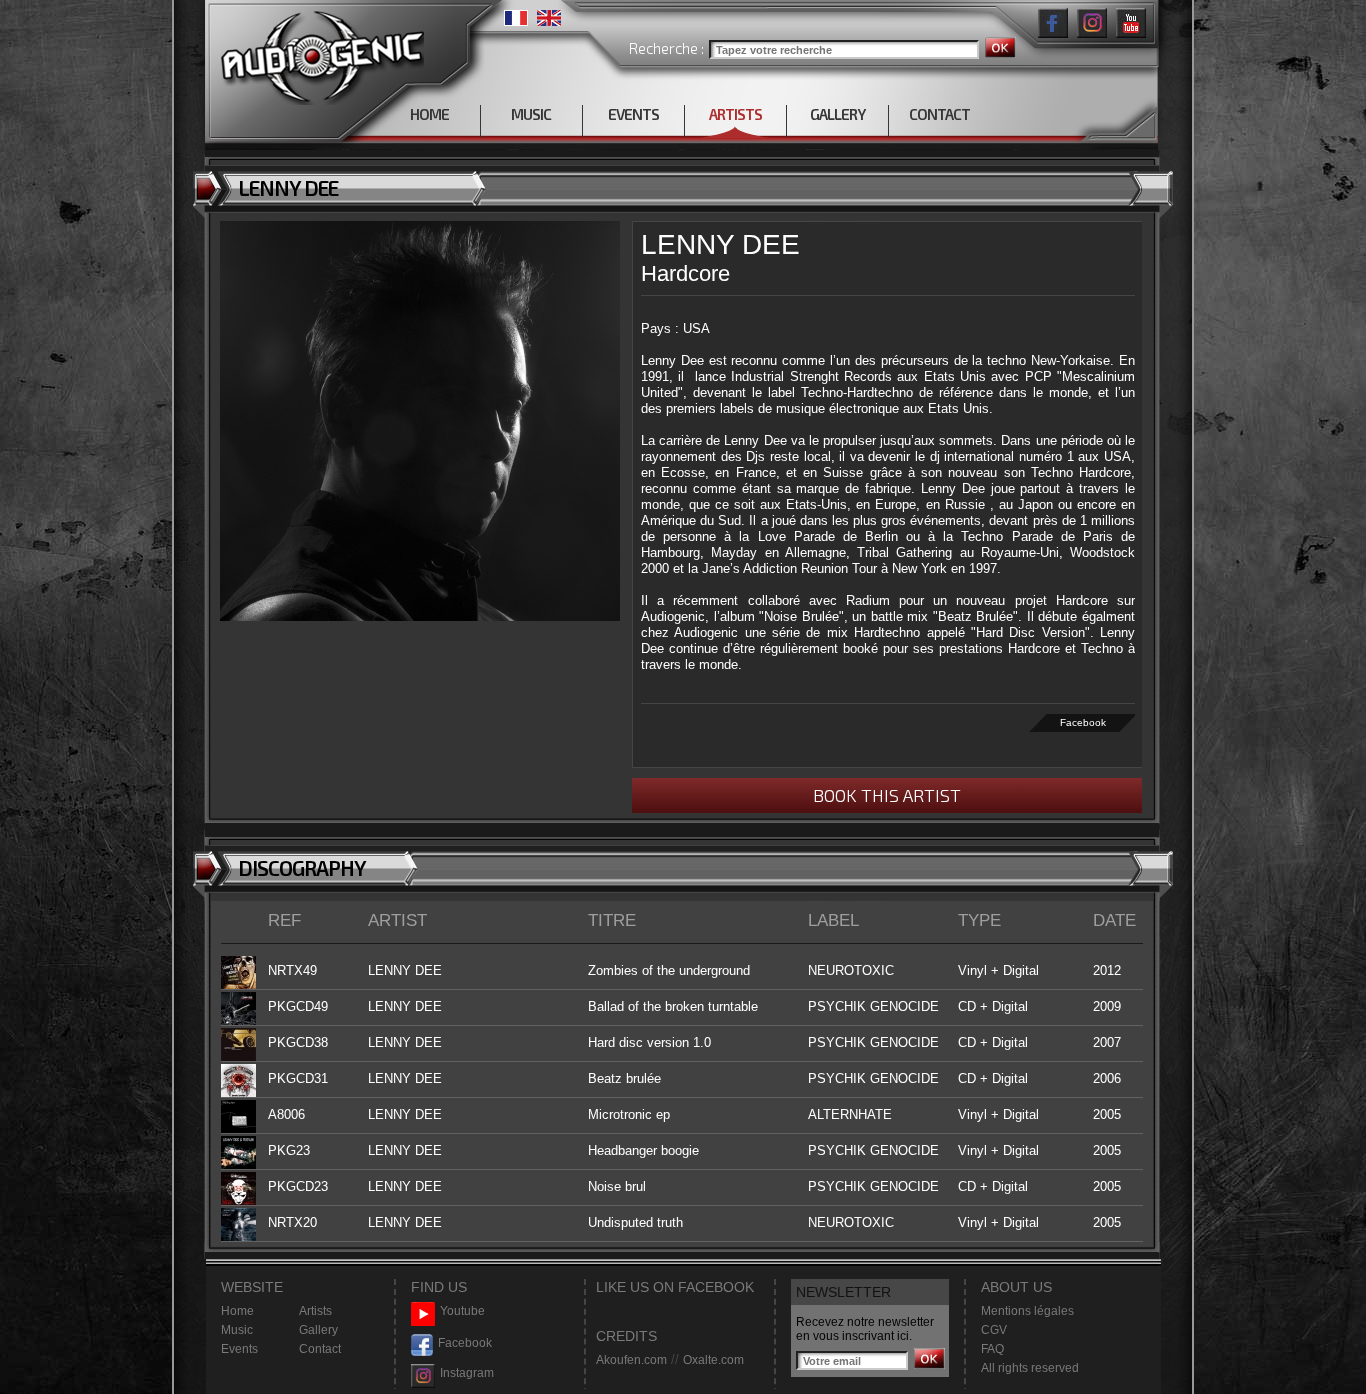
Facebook (1083, 722)
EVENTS (633, 114)
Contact (320, 1349)
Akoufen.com (631, 1360)
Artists (315, 1311)
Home (237, 1311)
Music (237, 1330)
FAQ (992, 1349)
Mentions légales (1027, 1311)
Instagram (467, 1373)
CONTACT (939, 114)
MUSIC (531, 114)
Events (239, 1349)
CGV (994, 1330)
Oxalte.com (713, 1360)
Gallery (318, 1330)
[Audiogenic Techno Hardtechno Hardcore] (318, 52)
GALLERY (837, 114)
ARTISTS (735, 114)
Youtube (462, 1311)
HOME (429, 114)
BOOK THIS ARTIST (887, 795)
